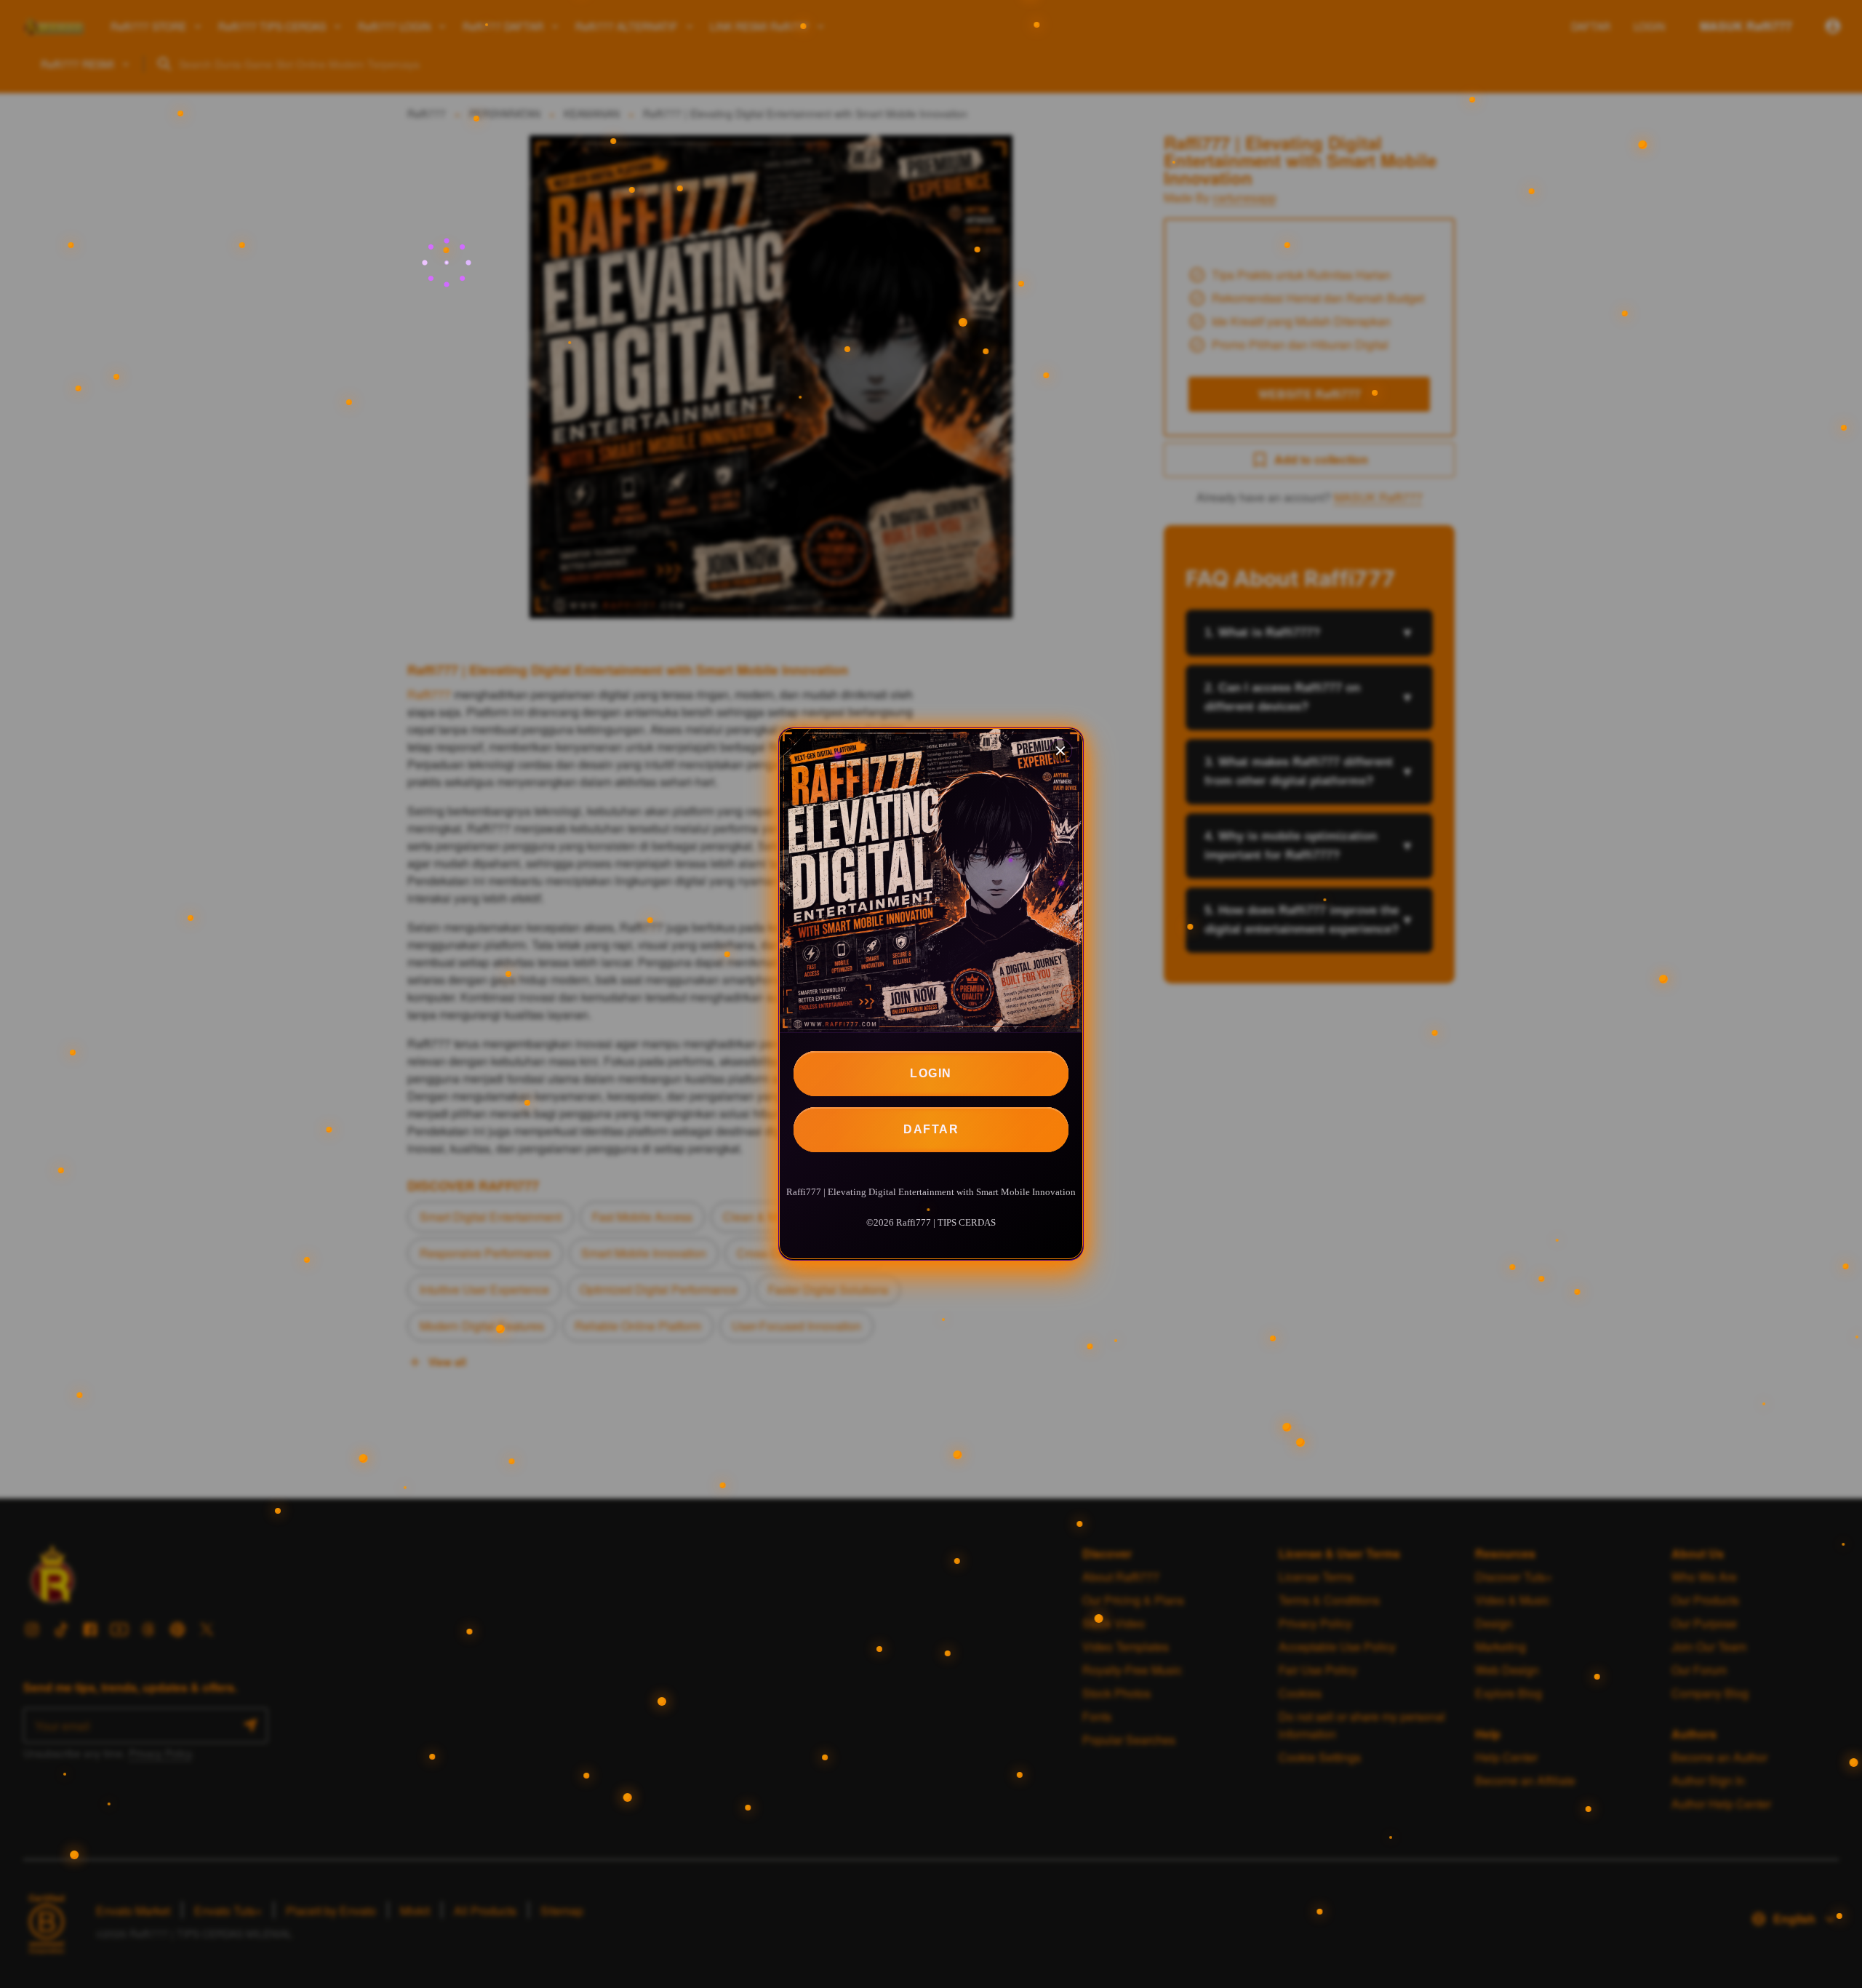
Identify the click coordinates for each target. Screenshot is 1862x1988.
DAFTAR (931, 1129)
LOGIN (931, 1073)
